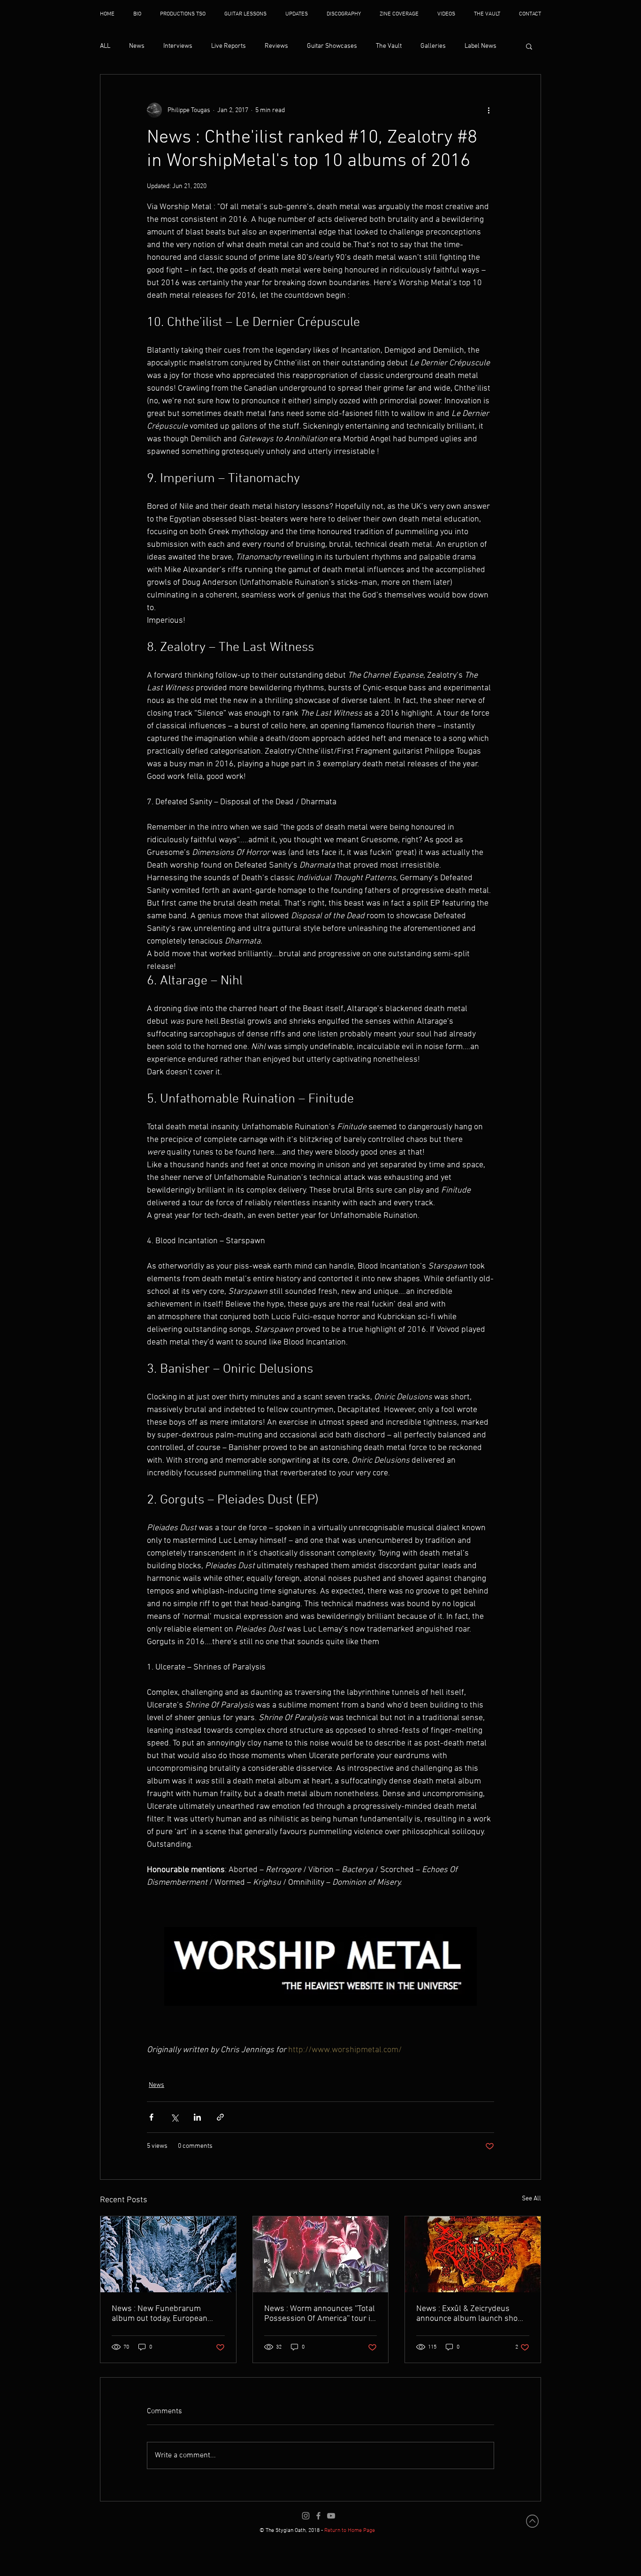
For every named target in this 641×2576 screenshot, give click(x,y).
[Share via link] (220, 2117)
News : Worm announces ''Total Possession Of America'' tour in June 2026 (320, 2314)
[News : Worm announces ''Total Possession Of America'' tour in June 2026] (321, 2254)
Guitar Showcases (332, 46)
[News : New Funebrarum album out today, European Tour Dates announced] (168, 2254)
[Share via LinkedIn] (197, 2117)
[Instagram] (306, 2516)
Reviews (276, 46)
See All (531, 2199)
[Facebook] (318, 2516)
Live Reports (229, 46)
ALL (105, 46)
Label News (481, 46)
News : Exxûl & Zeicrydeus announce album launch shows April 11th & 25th (472, 2314)
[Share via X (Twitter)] (174, 2117)
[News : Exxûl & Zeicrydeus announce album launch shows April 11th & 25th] (473, 2254)
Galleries (433, 46)
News (137, 46)
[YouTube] (331, 2516)
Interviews (178, 46)
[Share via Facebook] (151, 2117)
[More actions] (488, 110)
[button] (529, 46)
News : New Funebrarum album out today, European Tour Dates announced (160, 2314)
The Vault (389, 46)
